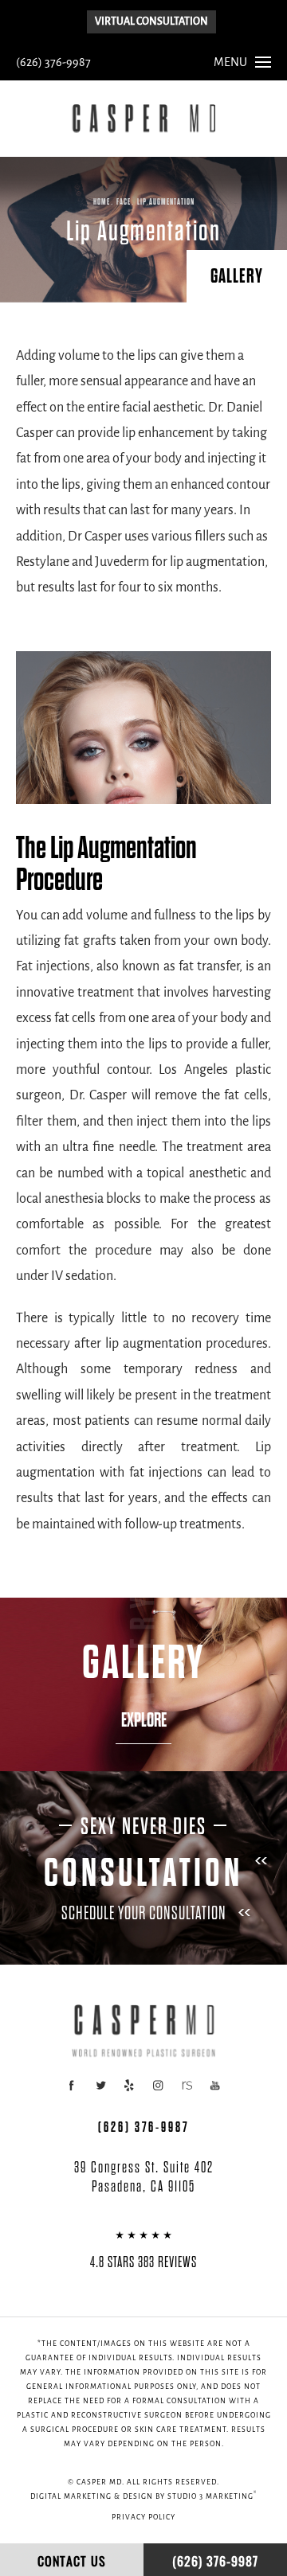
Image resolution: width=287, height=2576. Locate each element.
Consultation (143, 1873)
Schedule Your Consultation (144, 1913)
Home (102, 202)
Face (124, 202)
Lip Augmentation (166, 202)
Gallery (237, 276)
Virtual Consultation (151, 22)
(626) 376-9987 (53, 63)
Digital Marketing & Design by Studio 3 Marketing (143, 2496)
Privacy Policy (143, 2517)
